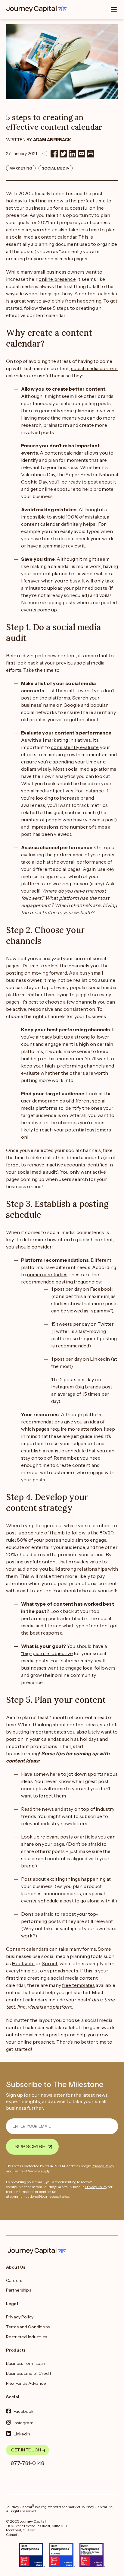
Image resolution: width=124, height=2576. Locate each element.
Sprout (50, 1963)
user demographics (43, 1101)
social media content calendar (43, 237)
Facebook (24, 2411)
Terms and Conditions (28, 2327)
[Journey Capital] (38, 9)
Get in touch (26, 2450)
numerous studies (47, 1274)
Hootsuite (23, 1963)
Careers (14, 2280)
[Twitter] (63, 154)
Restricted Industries (26, 2337)
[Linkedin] (72, 154)
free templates (78, 1985)
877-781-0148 (28, 2463)
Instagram (23, 2422)
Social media (56, 168)
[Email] (81, 154)
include (57, 2000)
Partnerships (19, 2290)
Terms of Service (26, 2171)
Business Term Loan (26, 2363)
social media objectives (47, 791)
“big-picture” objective (47, 1653)
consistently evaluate (75, 747)
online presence (57, 279)
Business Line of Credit (29, 2373)
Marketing (21, 168)
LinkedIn (22, 2434)
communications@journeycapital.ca (40, 2196)
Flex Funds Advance (26, 2383)
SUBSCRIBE (30, 2146)
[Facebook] (54, 154)
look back (27, 663)
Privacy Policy (103, 2166)
